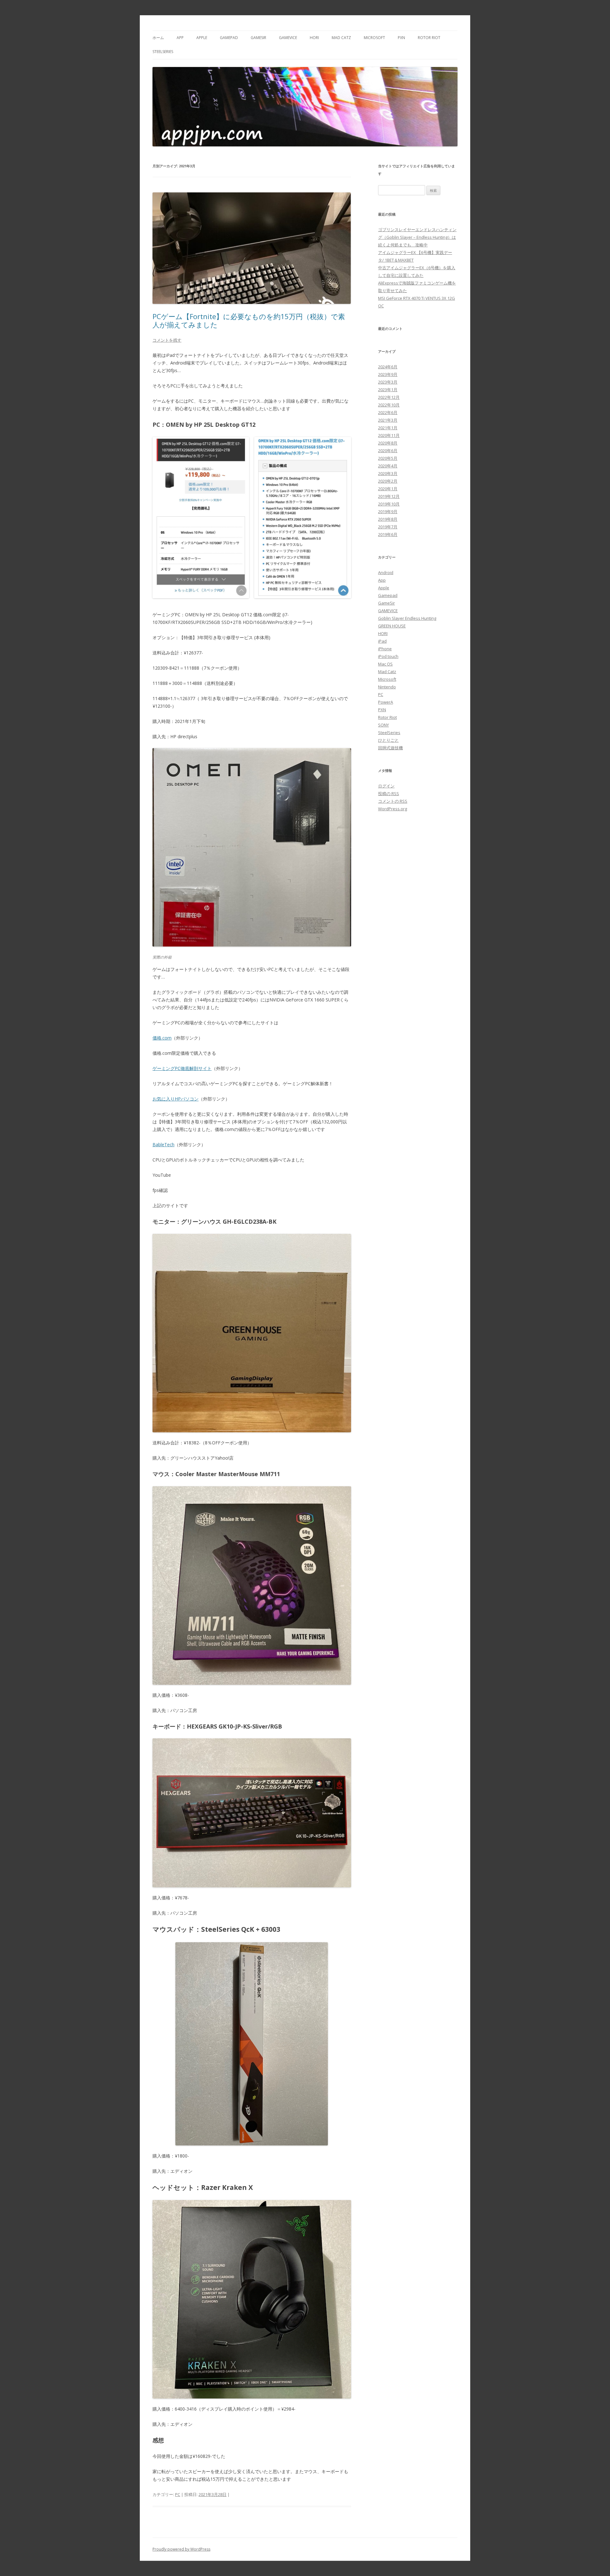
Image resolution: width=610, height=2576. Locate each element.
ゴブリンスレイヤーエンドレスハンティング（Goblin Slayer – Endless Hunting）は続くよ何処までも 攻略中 (417, 237)
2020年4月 (388, 466)
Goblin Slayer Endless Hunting (407, 618)
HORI (314, 38)
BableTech (163, 1144)
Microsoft (374, 38)
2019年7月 (388, 527)
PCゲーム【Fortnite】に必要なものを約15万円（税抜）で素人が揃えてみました (249, 320)
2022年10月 (389, 405)
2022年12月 (389, 397)
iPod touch (388, 656)
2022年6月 (388, 412)
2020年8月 (388, 443)
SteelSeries (163, 52)
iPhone (385, 649)
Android (386, 572)
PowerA (386, 702)
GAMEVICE (288, 38)
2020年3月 (388, 473)
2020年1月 (388, 489)
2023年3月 (388, 382)
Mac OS (385, 664)
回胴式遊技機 (390, 748)
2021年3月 (388, 420)
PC (178, 2494)
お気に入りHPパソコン (176, 1099)
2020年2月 (388, 481)
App (180, 38)
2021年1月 (388, 428)
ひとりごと (388, 740)
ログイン (386, 786)
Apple (202, 38)
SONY (383, 725)
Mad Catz (341, 38)
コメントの (393, 801)
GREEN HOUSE (392, 626)
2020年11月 (389, 435)
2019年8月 (388, 519)
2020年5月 (388, 458)
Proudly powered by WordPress (181, 2549)
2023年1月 (388, 390)
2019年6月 (388, 534)
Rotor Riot (429, 38)
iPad (382, 641)
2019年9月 (388, 512)
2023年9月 (388, 374)
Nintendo (387, 687)
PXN (401, 38)
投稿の (389, 793)
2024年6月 (388, 367)
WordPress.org (393, 809)
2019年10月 (389, 504)
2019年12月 (389, 496)
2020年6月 (388, 451)
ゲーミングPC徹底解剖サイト (182, 1068)
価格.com (162, 1038)
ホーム (158, 38)
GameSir (258, 38)
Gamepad (229, 38)
